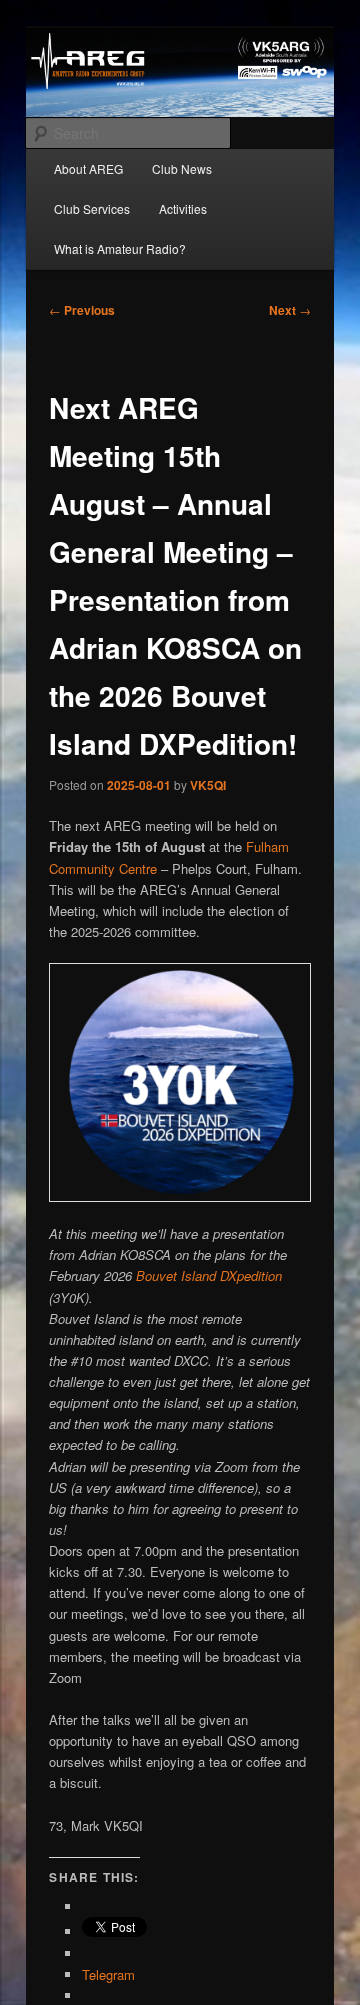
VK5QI (208, 785)
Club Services (92, 208)
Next (290, 310)
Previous (82, 310)
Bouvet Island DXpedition (209, 1275)
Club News (182, 168)
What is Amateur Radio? (120, 248)
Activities (183, 208)
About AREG (88, 168)
